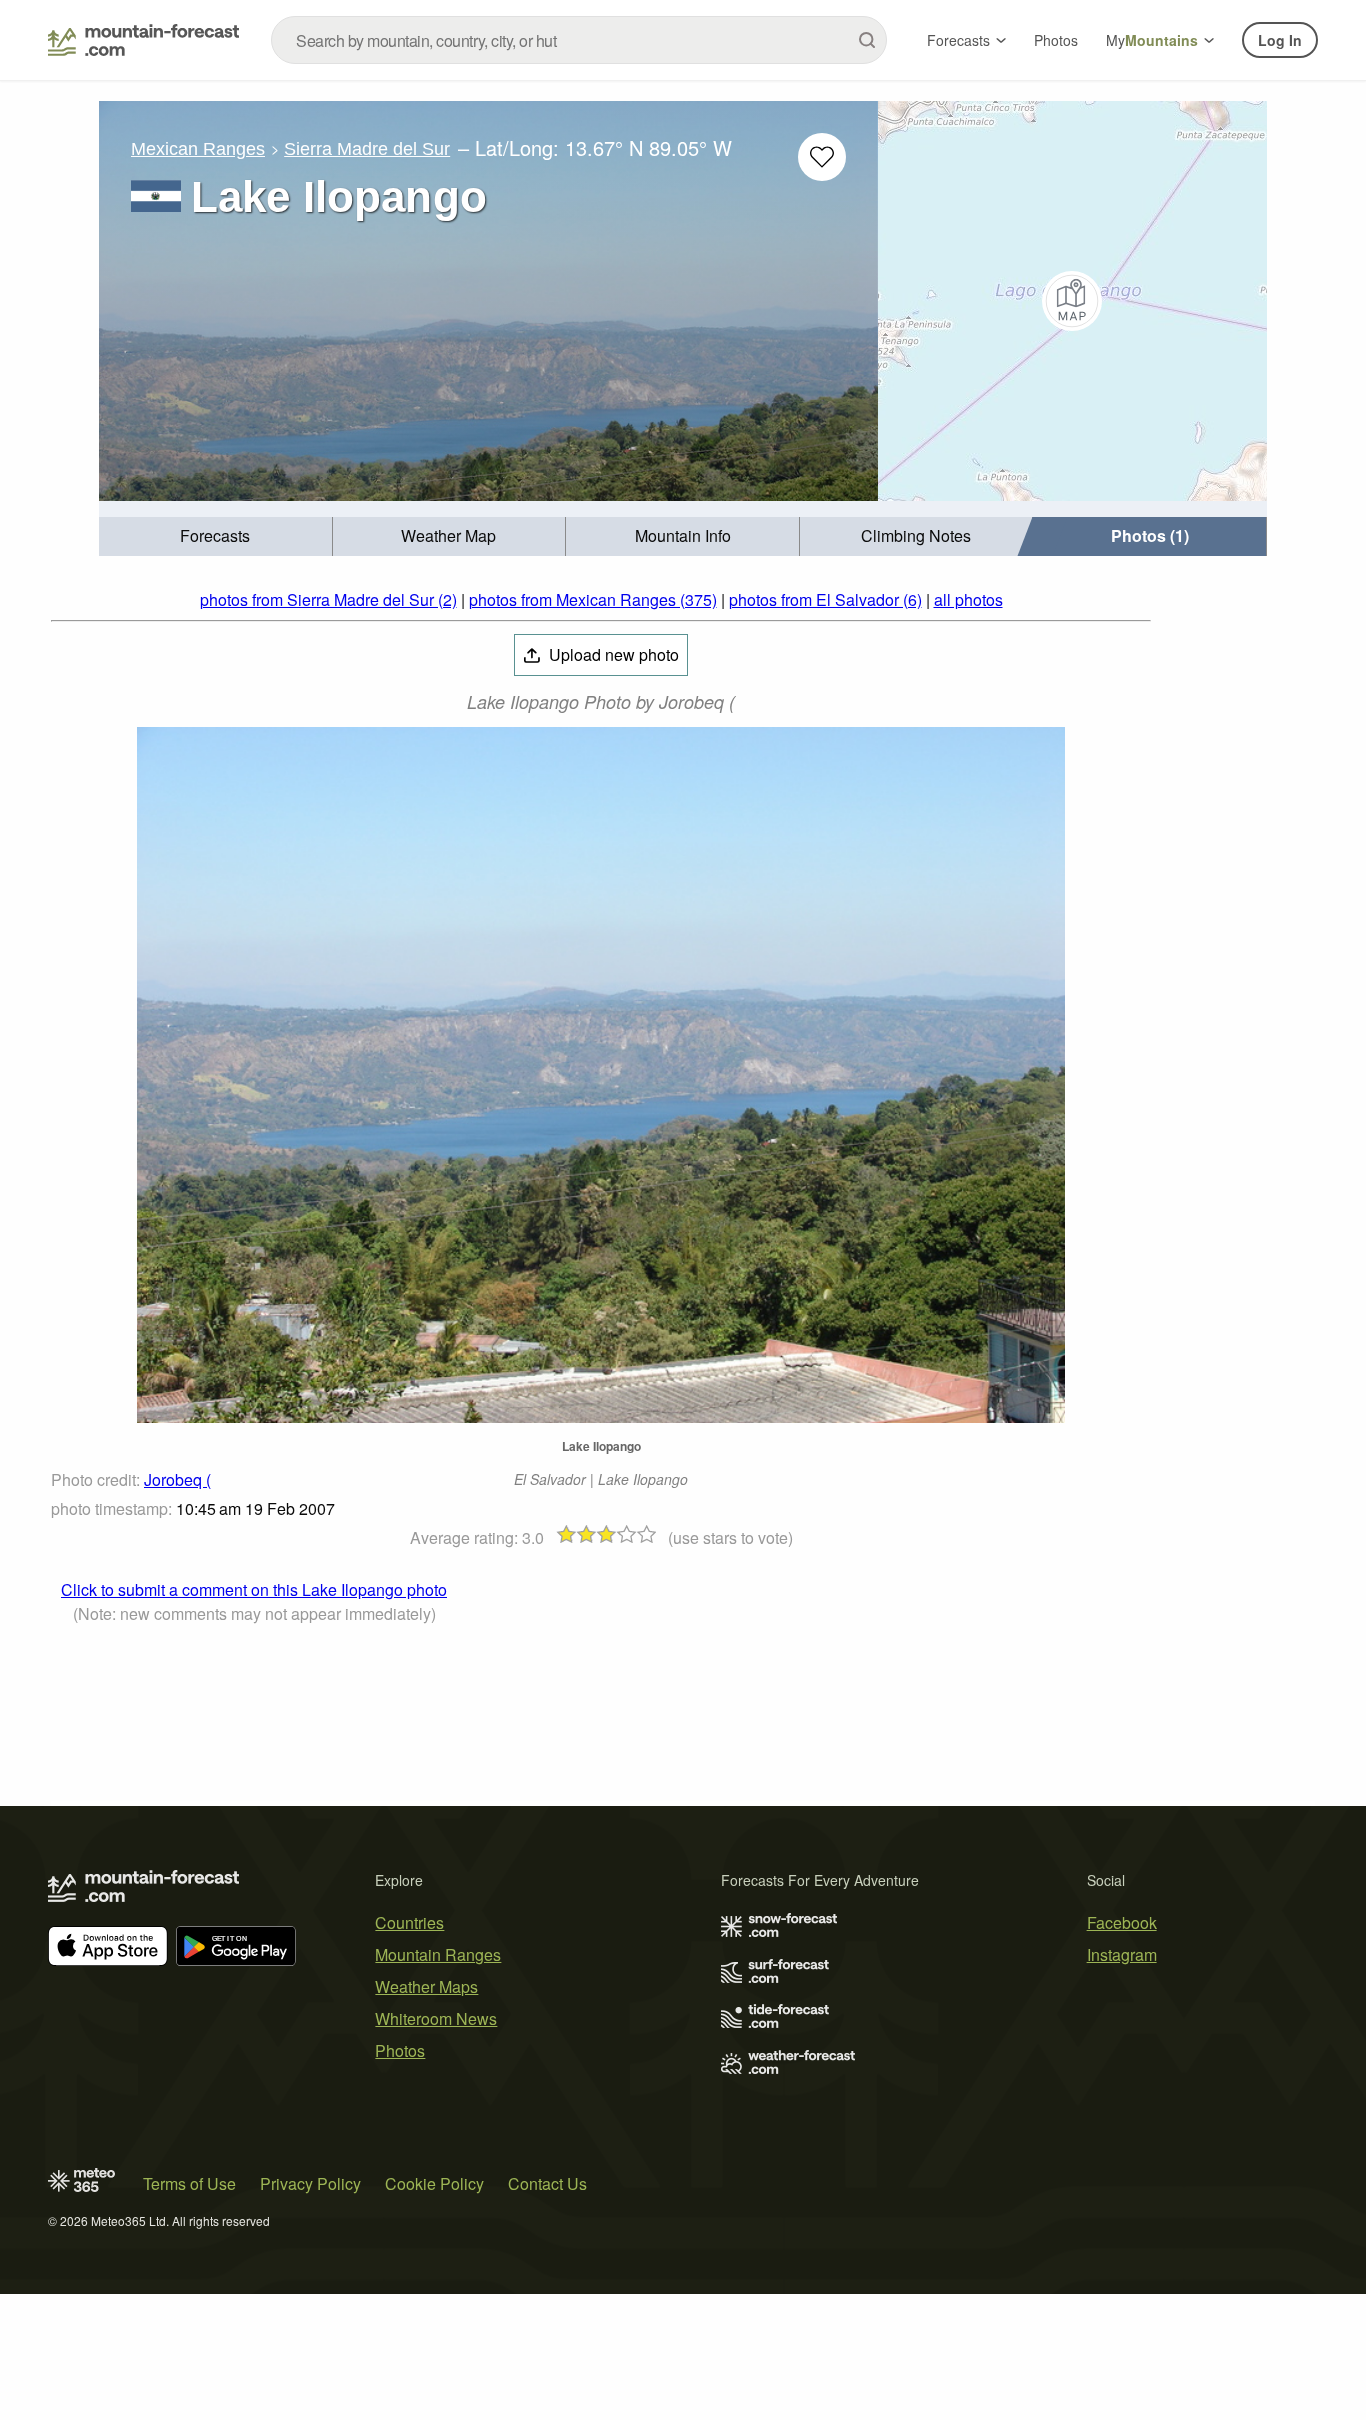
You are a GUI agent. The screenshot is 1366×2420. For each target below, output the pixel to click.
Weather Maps (426, 1986)
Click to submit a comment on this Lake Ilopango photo (254, 1589)
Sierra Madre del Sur (367, 149)
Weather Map (448, 535)
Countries (409, 1922)
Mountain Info (683, 535)
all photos (968, 599)
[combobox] (579, 40)
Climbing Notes (916, 535)
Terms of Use (189, 2183)
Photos (1056, 40)
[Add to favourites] (822, 157)
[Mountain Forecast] (143, 40)
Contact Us (547, 2183)
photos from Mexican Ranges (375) (593, 599)
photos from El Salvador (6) (825, 599)
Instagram (1122, 1954)
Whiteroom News (436, 2018)
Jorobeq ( (177, 1479)
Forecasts (958, 40)
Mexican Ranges (198, 149)
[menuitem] (216, 536)
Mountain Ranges (438, 1954)
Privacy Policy (310, 2183)
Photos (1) (1150, 535)
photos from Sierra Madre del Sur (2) (328, 599)
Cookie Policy (434, 2183)
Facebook (1122, 1922)
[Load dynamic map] (1072, 301)
